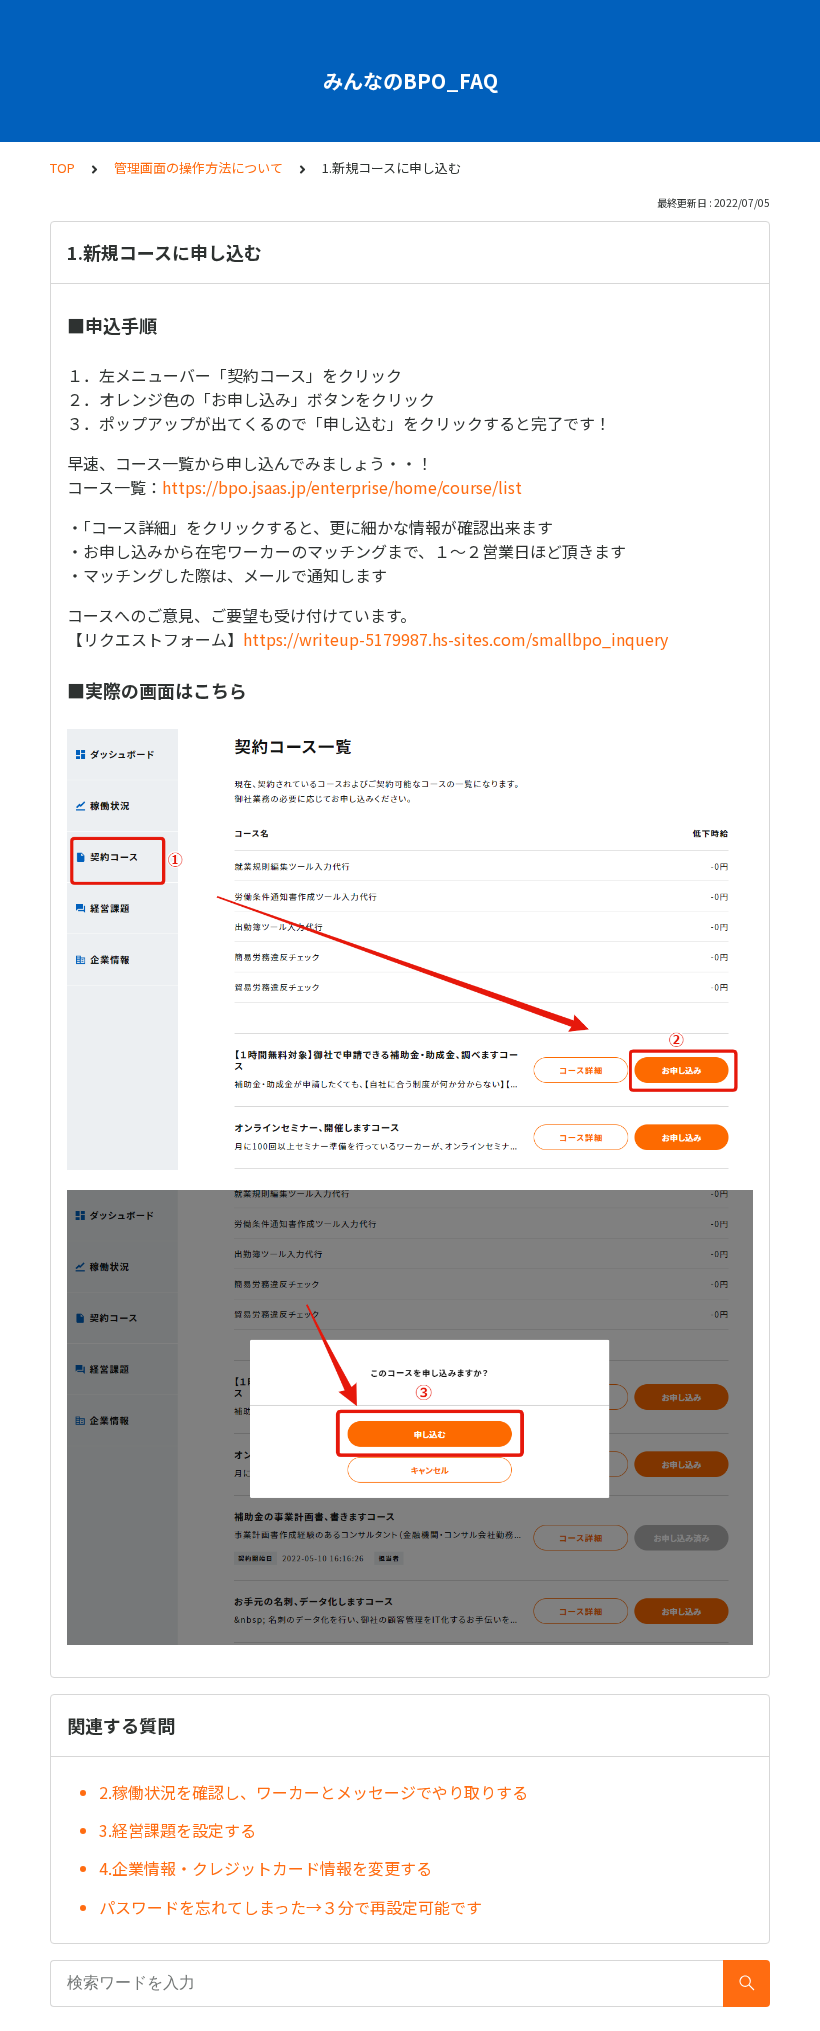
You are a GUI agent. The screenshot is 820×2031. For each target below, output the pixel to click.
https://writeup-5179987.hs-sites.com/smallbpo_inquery (455, 639)
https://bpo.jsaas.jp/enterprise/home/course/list (342, 487)
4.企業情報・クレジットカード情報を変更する (265, 1868)
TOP (62, 167)
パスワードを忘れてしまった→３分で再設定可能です (290, 1907)
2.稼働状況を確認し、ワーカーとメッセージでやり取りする (313, 1792)
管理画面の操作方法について (198, 167)
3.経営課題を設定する (177, 1830)
